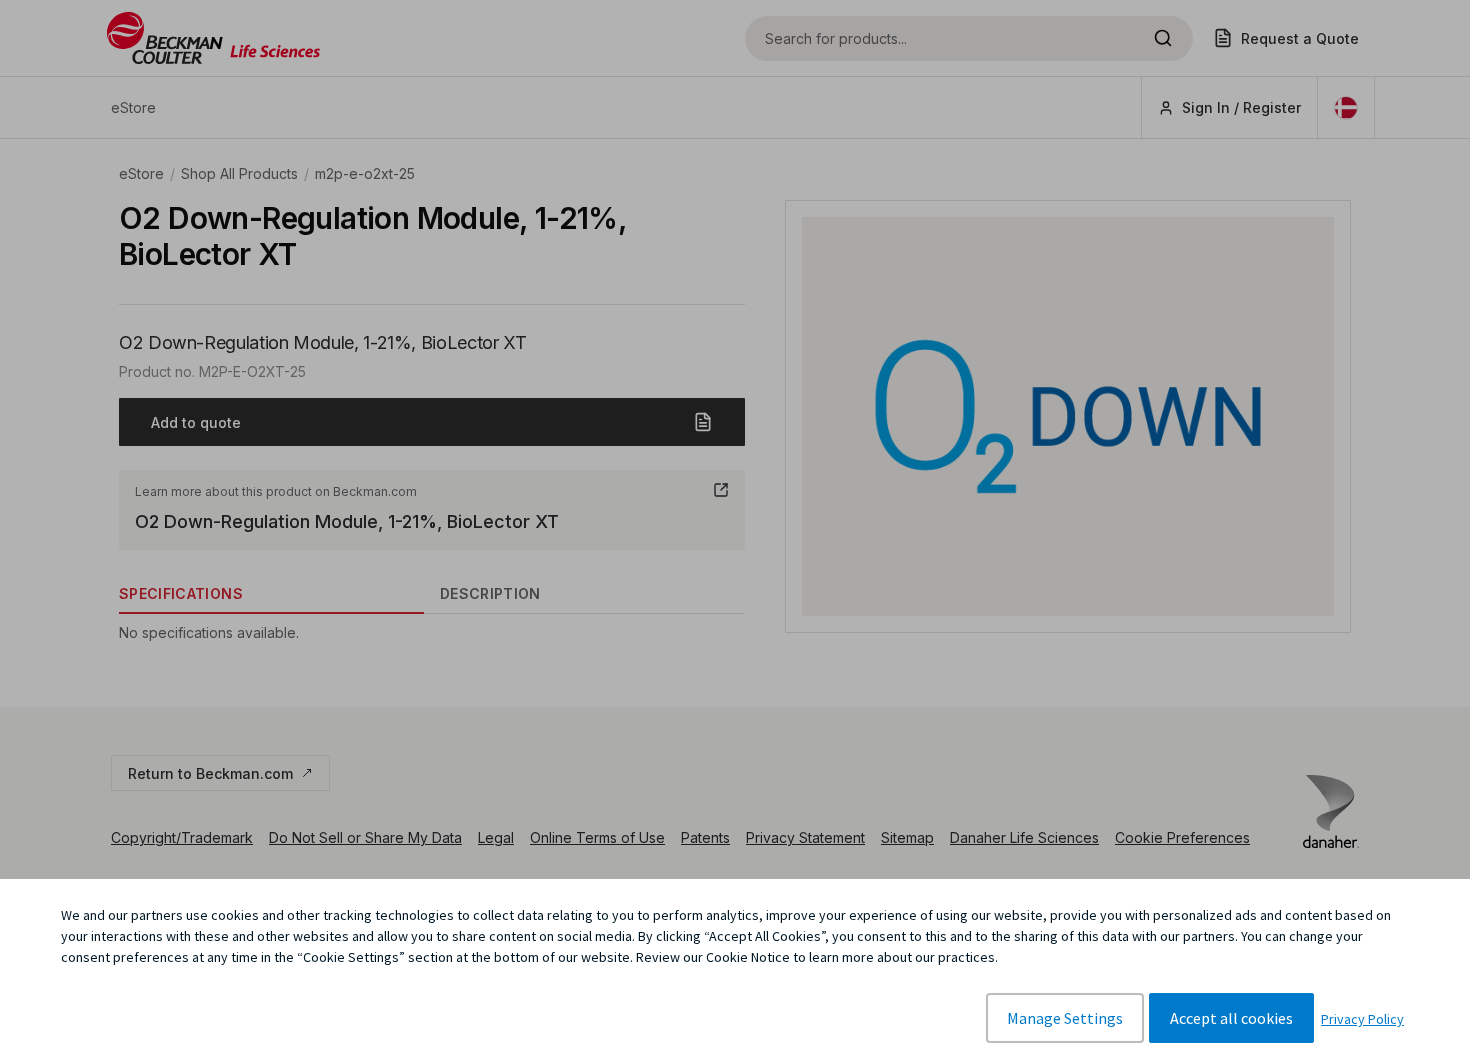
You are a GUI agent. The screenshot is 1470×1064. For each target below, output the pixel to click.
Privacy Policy (1362, 1019)
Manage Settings (1065, 1018)
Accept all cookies (1231, 1018)
